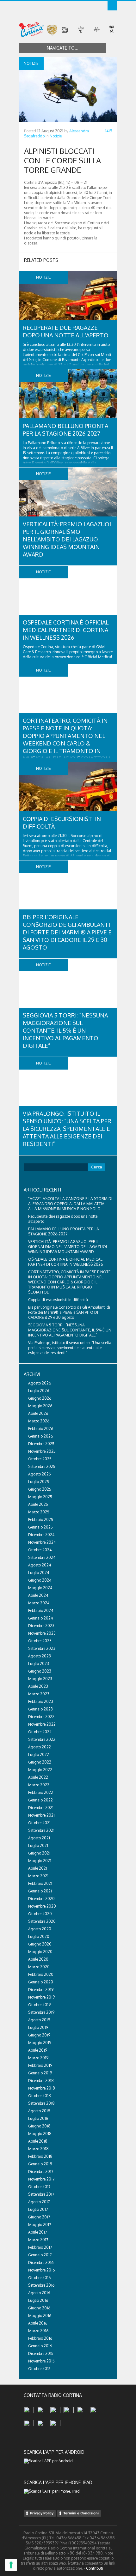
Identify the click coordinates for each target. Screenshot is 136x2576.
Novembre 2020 (42, 1906)
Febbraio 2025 (41, 1520)
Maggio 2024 (40, 1588)
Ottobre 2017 (39, 2187)
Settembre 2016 (41, 2285)
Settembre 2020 (42, 1921)
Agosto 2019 (39, 2020)
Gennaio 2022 (40, 1800)
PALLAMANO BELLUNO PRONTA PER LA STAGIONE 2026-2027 (64, 1231)
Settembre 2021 (41, 1830)
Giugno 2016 (39, 2308)
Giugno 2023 (40, 1671)
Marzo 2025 (39, 1512)
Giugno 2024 (40, 1580)
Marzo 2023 (39, 1694)
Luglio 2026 (39, 1391)
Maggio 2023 (40, 1679)
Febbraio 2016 (40, 2338)
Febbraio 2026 (41, 1429)
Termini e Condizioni (81, 2513)
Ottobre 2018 (40, 2096)
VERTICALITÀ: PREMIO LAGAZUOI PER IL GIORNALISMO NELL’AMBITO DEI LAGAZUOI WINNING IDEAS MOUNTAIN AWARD (67, 539)
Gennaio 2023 (40, 1709)
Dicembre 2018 (41, 2081)
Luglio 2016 (38, 2300)
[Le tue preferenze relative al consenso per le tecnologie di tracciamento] (11, 2565)
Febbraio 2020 (41, 1974)
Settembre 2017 (41, 2194)
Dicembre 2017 (41, 2172)
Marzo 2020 (39, 1967)
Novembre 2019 (41, 1997)
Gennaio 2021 (40, 1891)
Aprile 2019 (38, 2050)
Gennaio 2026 (40, 1436)
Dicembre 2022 (41, 1717)
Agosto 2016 (39, 2293)
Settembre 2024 (42, 1557)
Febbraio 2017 (40, 2247)
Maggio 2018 (40, 2134)
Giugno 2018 (39, 2126)
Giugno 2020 (40, 1944)
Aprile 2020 (38, 1959)
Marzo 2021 (38, 1876)
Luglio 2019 (38, 2027)
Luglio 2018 (38, 2118)
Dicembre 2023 (41, 1626)
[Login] (112, 6)
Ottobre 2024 (40, 1550)
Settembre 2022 (42, 1739)
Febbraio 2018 (40, 2156)
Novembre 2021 (41, 1815)
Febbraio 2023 (41, 1701)
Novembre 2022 (42, 1724)
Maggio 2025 (40, 1497)
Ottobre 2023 (40, 1641)
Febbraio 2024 (41, 1611)
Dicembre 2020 (41, 1899)
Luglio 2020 (39, 1937)
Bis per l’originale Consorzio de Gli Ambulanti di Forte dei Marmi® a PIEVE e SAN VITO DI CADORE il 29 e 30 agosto (67, 932)
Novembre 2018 (42, 2088)
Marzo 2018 (38, 2149)
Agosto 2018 (39, 2111)
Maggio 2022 (40, 1770)
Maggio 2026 (40, 1406)
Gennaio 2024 (40, 1618)
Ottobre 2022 (40, 1732)
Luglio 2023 (39, 1664)
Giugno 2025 (40, 1489)
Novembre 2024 (42, 1542)
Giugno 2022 (40, 1762)
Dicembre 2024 (41, 1535)
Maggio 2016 (40, 2316)
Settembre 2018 (41, 2103)
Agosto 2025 (40, 1474)
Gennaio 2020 (41, 1982)
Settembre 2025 (42, 1466)
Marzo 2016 (38, 2331)
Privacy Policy (42, 2513)
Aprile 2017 (37, 2232)
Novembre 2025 (42, 1451)
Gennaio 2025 (40, 1527)
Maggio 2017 (40, 2225)
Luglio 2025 (39, 1482)
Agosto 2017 (39, 2202)
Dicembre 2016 (41, 2262)
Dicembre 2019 (41, 1990)
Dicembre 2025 (41, 1444)
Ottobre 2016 (39, 2278)
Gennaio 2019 (40, 2073)
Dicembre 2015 (41, 2353)
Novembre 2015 (41, 2361)
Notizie (56, 136)
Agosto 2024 (40, 1565)
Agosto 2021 (39, 1838)
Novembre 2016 (41, 2270)
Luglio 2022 (39, 1755)
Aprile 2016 (38, 2323)
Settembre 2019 (41, 2012)
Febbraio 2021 (40, 1883)
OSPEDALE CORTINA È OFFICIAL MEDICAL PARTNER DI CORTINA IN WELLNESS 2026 (66, 630)
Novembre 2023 (42, 1633)
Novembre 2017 (41, 2179)
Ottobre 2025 (40, 1459)
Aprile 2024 (38, 1595)
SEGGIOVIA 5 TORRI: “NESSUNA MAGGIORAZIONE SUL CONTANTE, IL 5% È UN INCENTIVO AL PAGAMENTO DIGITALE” (65, 1030)
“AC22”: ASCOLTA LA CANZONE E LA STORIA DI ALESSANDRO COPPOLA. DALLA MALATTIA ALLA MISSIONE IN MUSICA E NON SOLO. (70, 1204)
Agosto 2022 (40, 1747)
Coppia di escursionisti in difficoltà (58, 1300)
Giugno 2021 (39, 1853)
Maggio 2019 (40, 2043)
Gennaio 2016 (40, 2346)
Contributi (95, 2568)
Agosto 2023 (40, 1656)
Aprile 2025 (38, 1504)
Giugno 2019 (39, 2035)
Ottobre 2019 (39, 2005)
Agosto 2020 (40, 1929)
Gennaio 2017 (40, 2255)
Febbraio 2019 (40, 2065)
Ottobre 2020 (40, 1914)
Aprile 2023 (38, 1686)
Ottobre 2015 (39, 2369)
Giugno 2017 (39, 2217)
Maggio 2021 (40, 1861)
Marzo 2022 (39, 1785)
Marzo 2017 (38, 2240)
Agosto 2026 (40, 1383)
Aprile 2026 (38, 1413)
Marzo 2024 (39, 1603)
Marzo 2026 (39, 1421)
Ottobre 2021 (39, 1823)
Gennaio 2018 (40, 2164)
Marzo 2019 (38, 2058)
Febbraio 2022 (41, 1792)
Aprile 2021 (38, 1868)
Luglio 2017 (38, 2209)
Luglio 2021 (38, 1846)
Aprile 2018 (38, 2141)
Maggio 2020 (40, 1952)
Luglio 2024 (39, 1573)
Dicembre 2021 (41, 1808)
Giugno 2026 (40, 1398)
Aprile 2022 (38, 1777)
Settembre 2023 (42, 1648)
